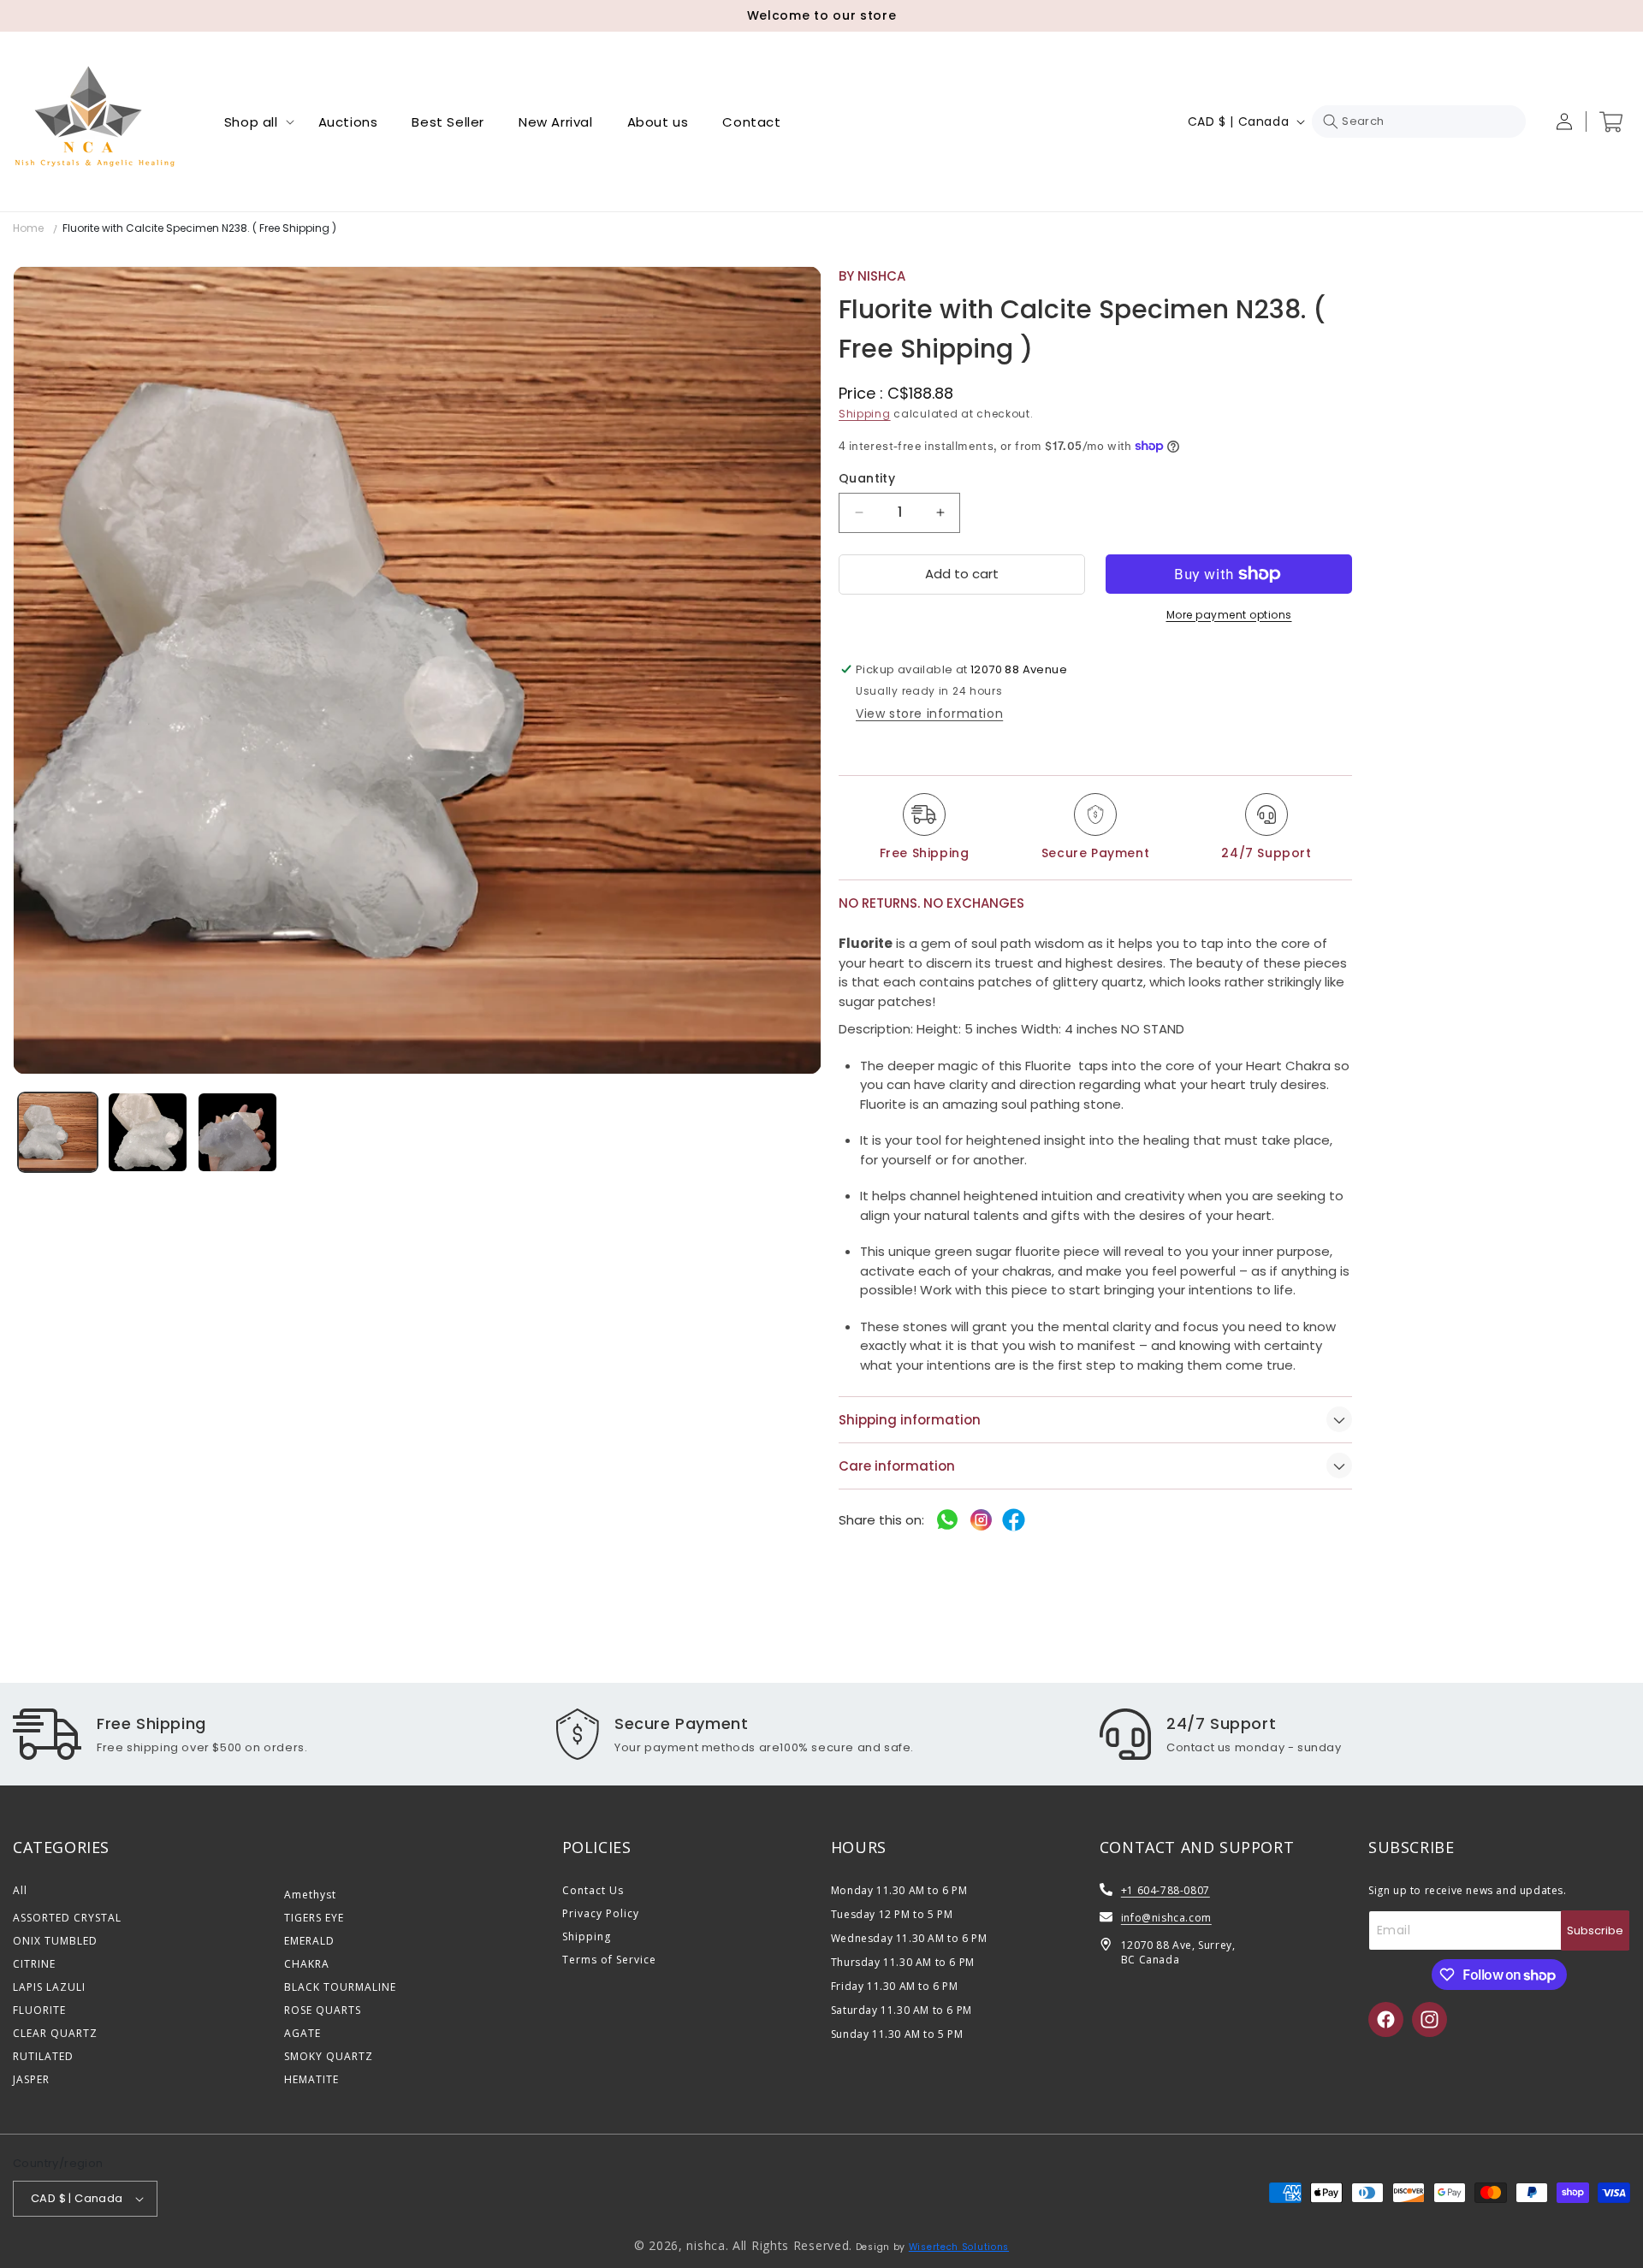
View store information (929, 714)
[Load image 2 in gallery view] (148, 1132)
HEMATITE (311, 2079)
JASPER (31, 2079)
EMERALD (309, 1941)
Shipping (865, 414)
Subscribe (1595, 1930)
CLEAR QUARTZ (55, 2033)
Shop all (251, 122)
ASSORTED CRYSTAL (67, 1918)
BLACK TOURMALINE (340, 1987)
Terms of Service (609, 1960)
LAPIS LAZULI (49, 1987)
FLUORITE (39, 2010)
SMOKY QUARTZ (329, 2056)
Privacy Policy (601, 1913)
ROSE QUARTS (323, 2010)
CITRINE (34, 1964)
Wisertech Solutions (959, 2247)
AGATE (303, 2033)
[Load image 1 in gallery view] (58, 1132)
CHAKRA (307, 1964)
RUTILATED (43, 2056)
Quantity (867, 478)
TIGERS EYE (314, 1918)
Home (28, 228)
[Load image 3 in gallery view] (237, 1132)
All (20, 1890)
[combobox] (1419, 121)
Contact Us (593, 1890)
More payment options (1229, 615)
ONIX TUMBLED (55, 1941)
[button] (254, 122)
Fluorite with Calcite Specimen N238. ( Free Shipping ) (199, 228)
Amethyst (310, 1895)
